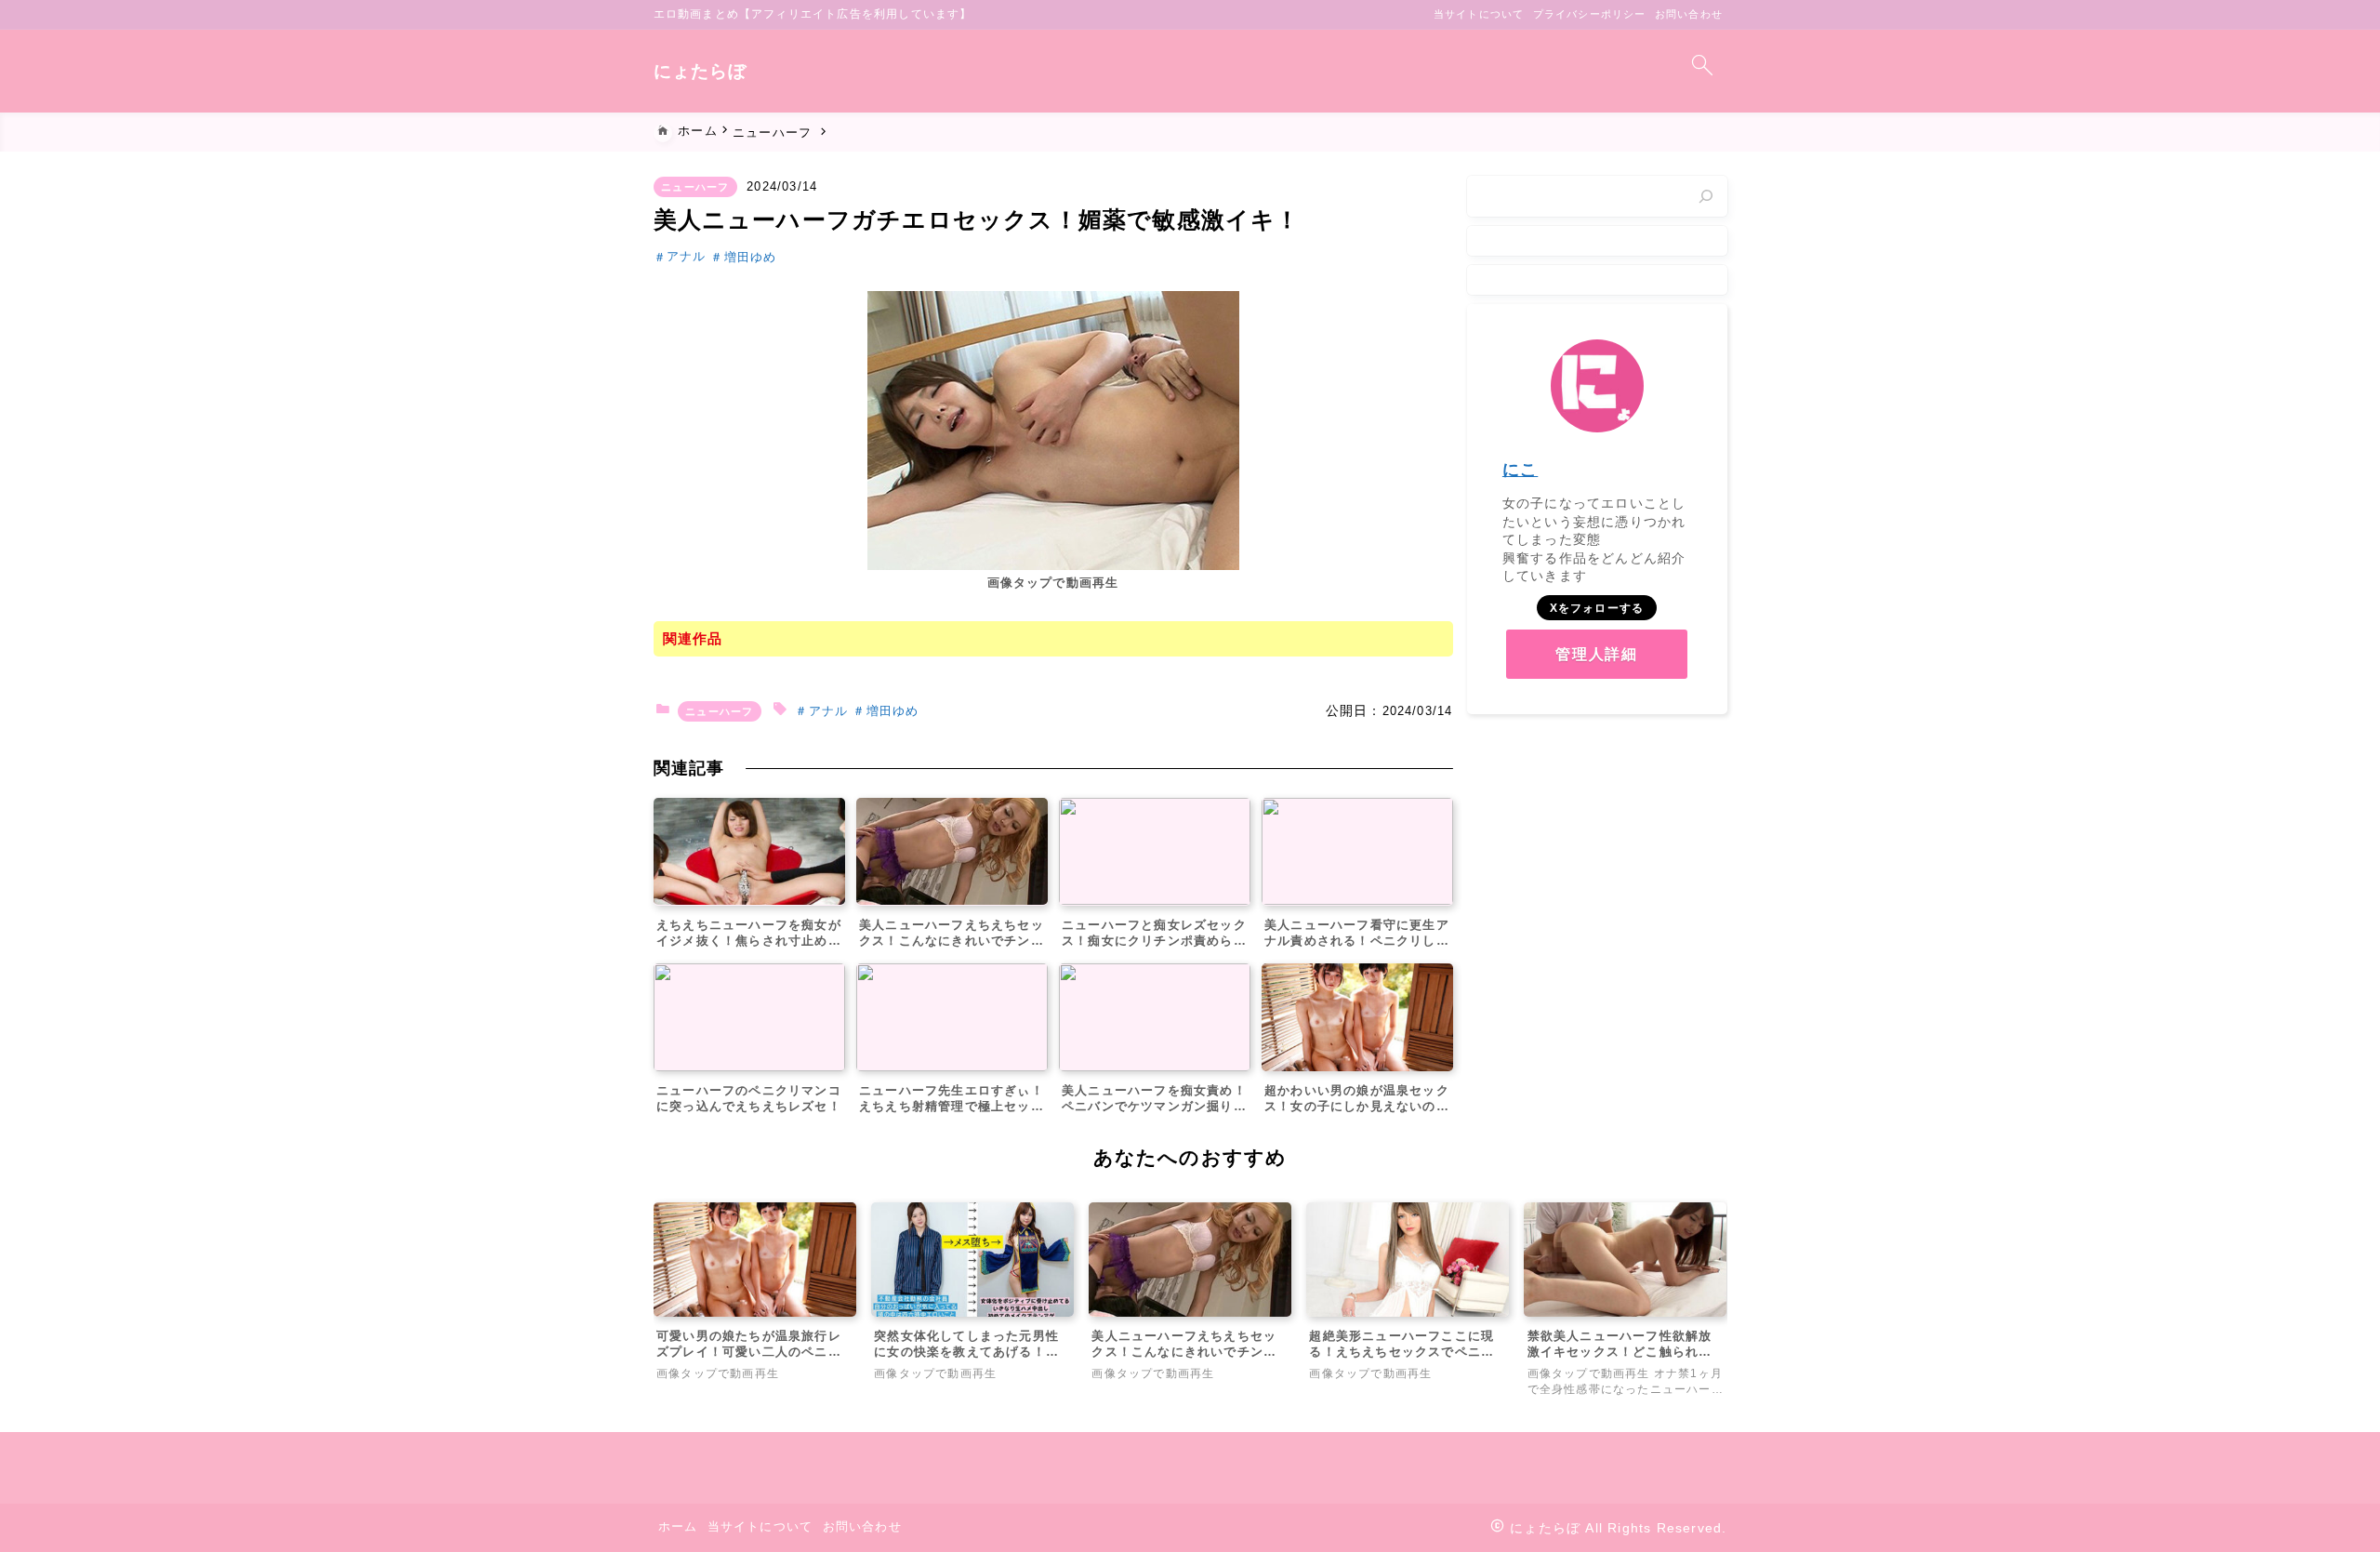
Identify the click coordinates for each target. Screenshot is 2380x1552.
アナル (687, 257)
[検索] (1706, 196)
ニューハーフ (695, 187)
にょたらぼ (701, 71)
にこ (1520, 470)
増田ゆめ (750, 257)
